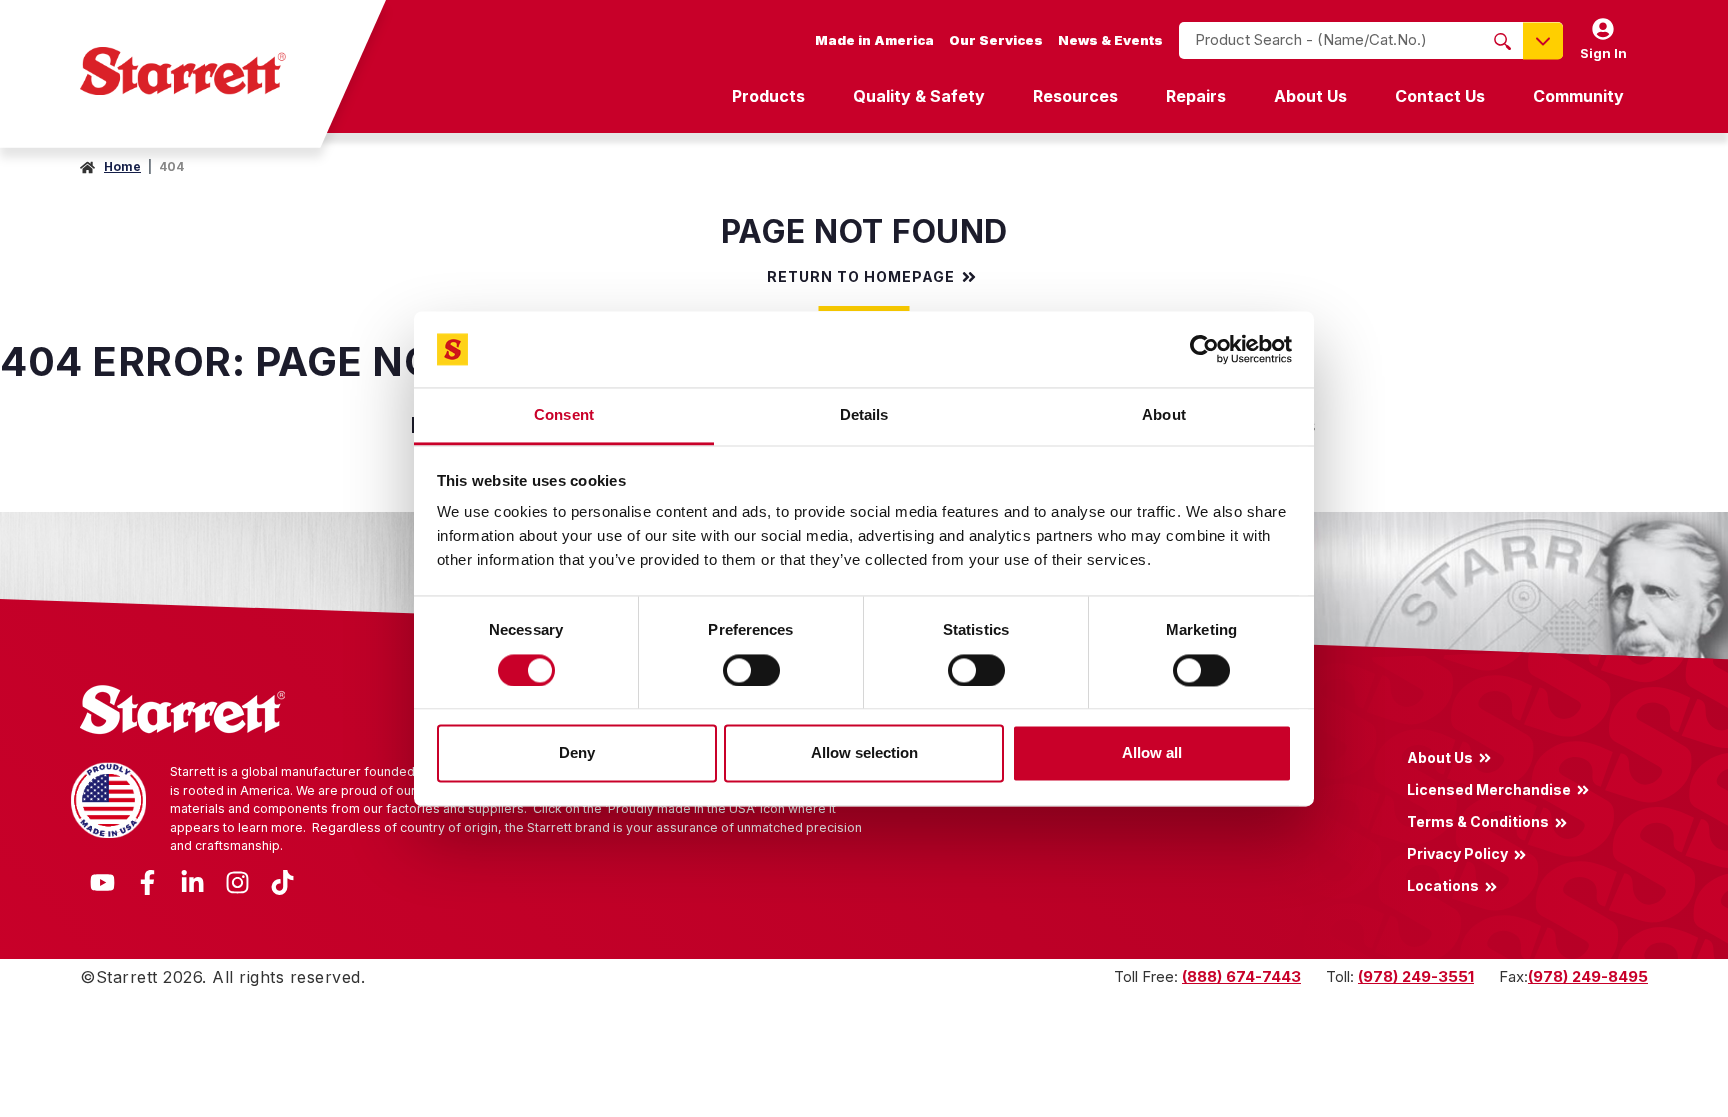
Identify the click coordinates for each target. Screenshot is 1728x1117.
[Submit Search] (1502, 41)
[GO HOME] (183, 71)
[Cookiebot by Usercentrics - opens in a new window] (1204, 349)
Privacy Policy (1457, 854)
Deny (577, 753)
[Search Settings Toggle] (1543, 40)
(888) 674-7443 (1241, 976)
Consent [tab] (564, 415)
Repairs (1196, 96)
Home (122, 166)
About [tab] (1164, 415)
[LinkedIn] (192, 880)
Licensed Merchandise (1489, 789)
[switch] (751, 670)
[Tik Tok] (282, 880)
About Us (1310, 96)
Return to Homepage (861, 277)
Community (1578, 96)
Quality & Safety (919, 96)
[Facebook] (147, 880)
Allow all (1152, 753)
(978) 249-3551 (1416, 976)
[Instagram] (237, 880)
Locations (1443, 886)
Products (768, 96)
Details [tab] (864, 415)
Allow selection (864, 753)
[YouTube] (102, 880)
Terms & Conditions (1478, 821)
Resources (1075, 96)
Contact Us (1440, 96)
